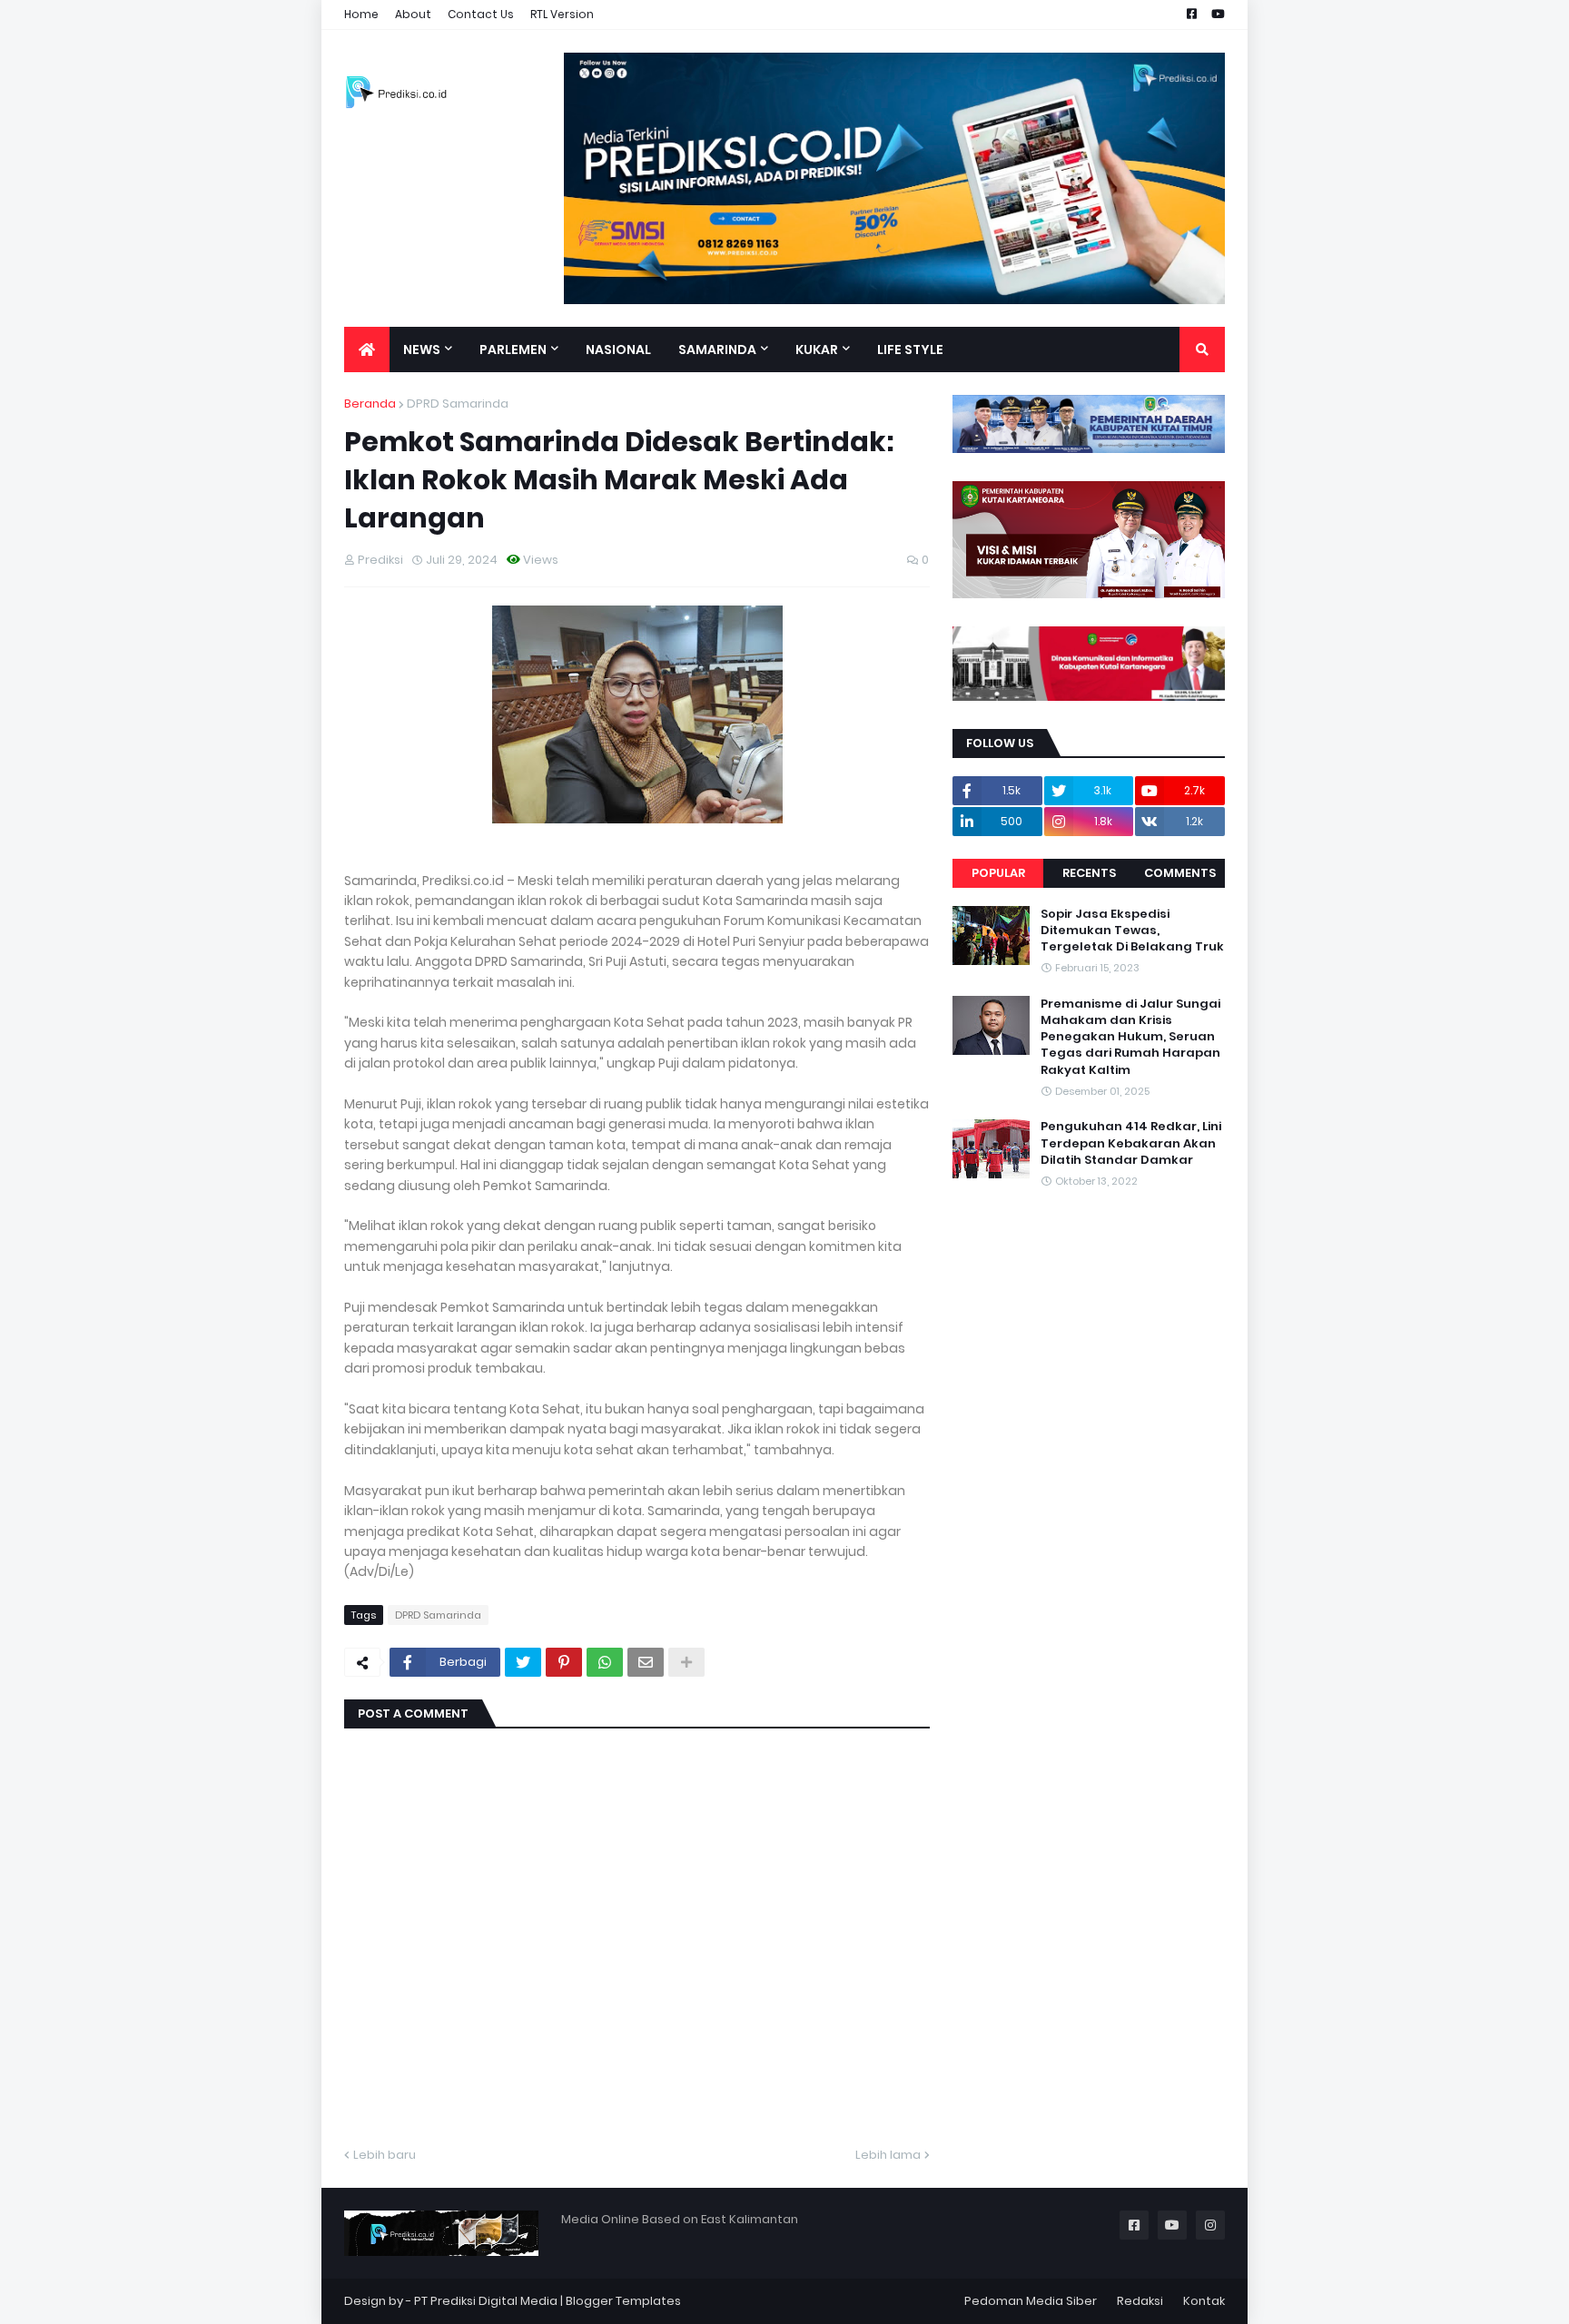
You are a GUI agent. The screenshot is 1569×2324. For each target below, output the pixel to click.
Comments (1180, 873)
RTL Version (562, 14)
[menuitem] (367, 350)
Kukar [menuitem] (817, 350)
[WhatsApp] (605, 1662)
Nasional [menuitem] (618, 350)
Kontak (1204, 2301)
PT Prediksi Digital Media (486, 2301)
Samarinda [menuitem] (717, 350)
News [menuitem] (422, 350)
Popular (998, 873)
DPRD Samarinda (458, 404)
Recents (1089, 873)
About (413, 14)
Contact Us (481, 14)
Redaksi (1140, 2301)
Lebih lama (888, 2155)
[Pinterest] (564, 1662)
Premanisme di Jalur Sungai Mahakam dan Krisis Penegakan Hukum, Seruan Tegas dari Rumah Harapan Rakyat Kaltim (1130, 1037)
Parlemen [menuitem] (513, 350)
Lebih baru (385, 2155)
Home (361, 14)
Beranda (370, 404)
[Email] (646, 1662)
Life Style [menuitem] (910, 350)
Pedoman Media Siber (1031, 2301)
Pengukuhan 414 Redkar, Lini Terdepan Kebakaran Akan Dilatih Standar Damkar (1131, 1144)
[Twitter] (523, 1662)
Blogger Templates (623, 2301)
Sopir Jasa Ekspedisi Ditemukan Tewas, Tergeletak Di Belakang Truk (1132, 931)
